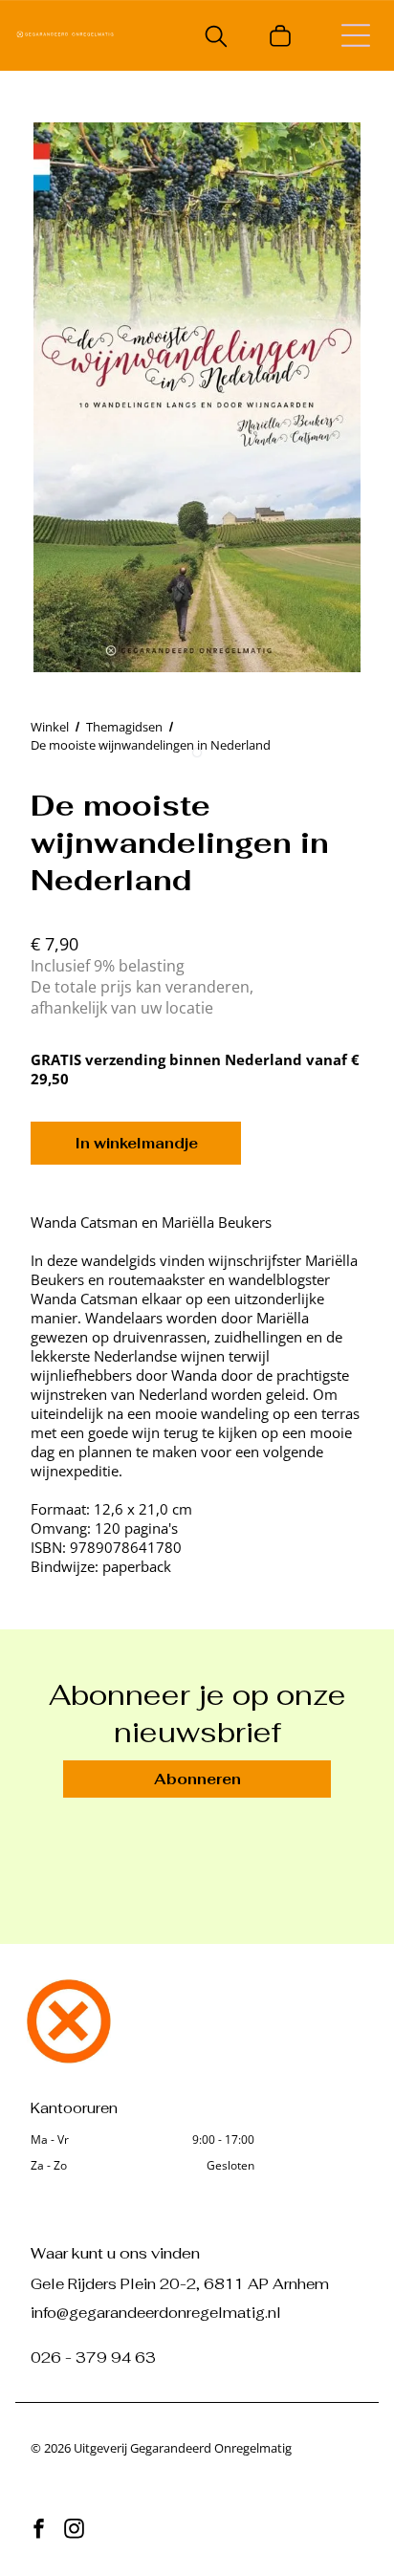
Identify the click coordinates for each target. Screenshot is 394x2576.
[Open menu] (356, 35)
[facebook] (38, 2532)
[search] (216, 38)
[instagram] (74, 2532)
